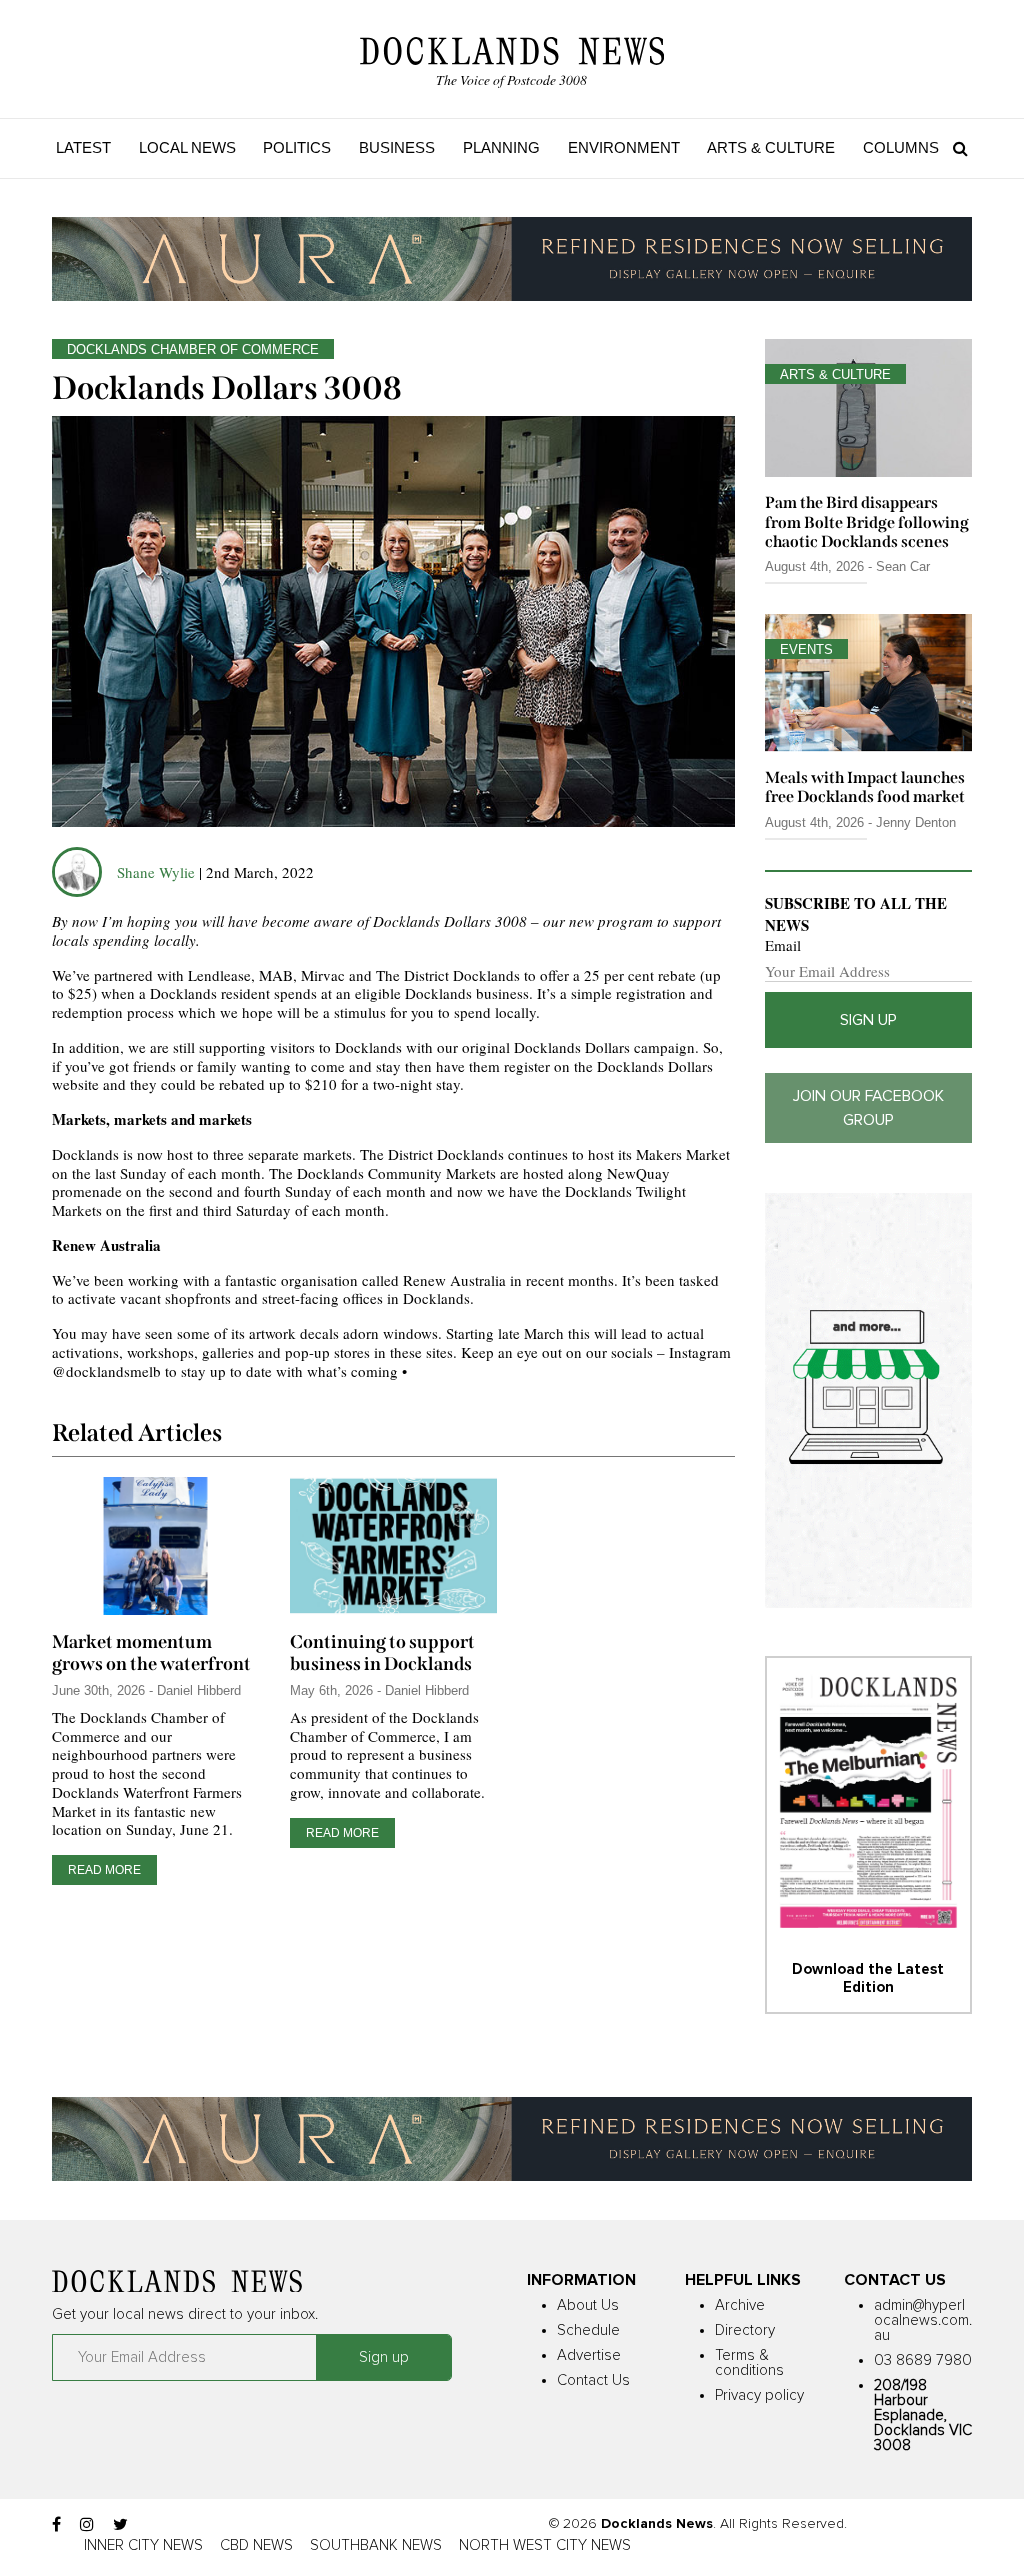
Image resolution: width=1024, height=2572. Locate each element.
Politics (297, 147)
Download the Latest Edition (868, 1978)
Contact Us (593, 2380)
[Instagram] (87, 2525)
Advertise (589, 2355)
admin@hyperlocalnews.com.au (923, 2320)
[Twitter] (120, 2525)
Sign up (868, 1020)
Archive (740, 2305)
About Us (588, 2305)
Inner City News (143, 2545)
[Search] (955, 148)
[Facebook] (56, 2525)
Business (397, 147)
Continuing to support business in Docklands (382, 1653)
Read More (104, 1870)
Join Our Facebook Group (868, 1108)
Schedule (588, 2330)
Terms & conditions (749, 2363)
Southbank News (376, 2545)
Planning (501, 147)
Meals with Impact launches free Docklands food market (865, 787)
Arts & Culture (771, 147)
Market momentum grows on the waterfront (151, 1653)
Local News (187, 147)
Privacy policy (759, 2395)
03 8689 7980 (923, 2360)
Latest (83, 147)
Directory (745, 2330)
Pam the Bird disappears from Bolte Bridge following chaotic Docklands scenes (867, 521)
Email (783, 945)
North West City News (545, 2545)
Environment (624, 147)
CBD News (256, 2545)
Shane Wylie (156, 872)
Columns (901, 147)
